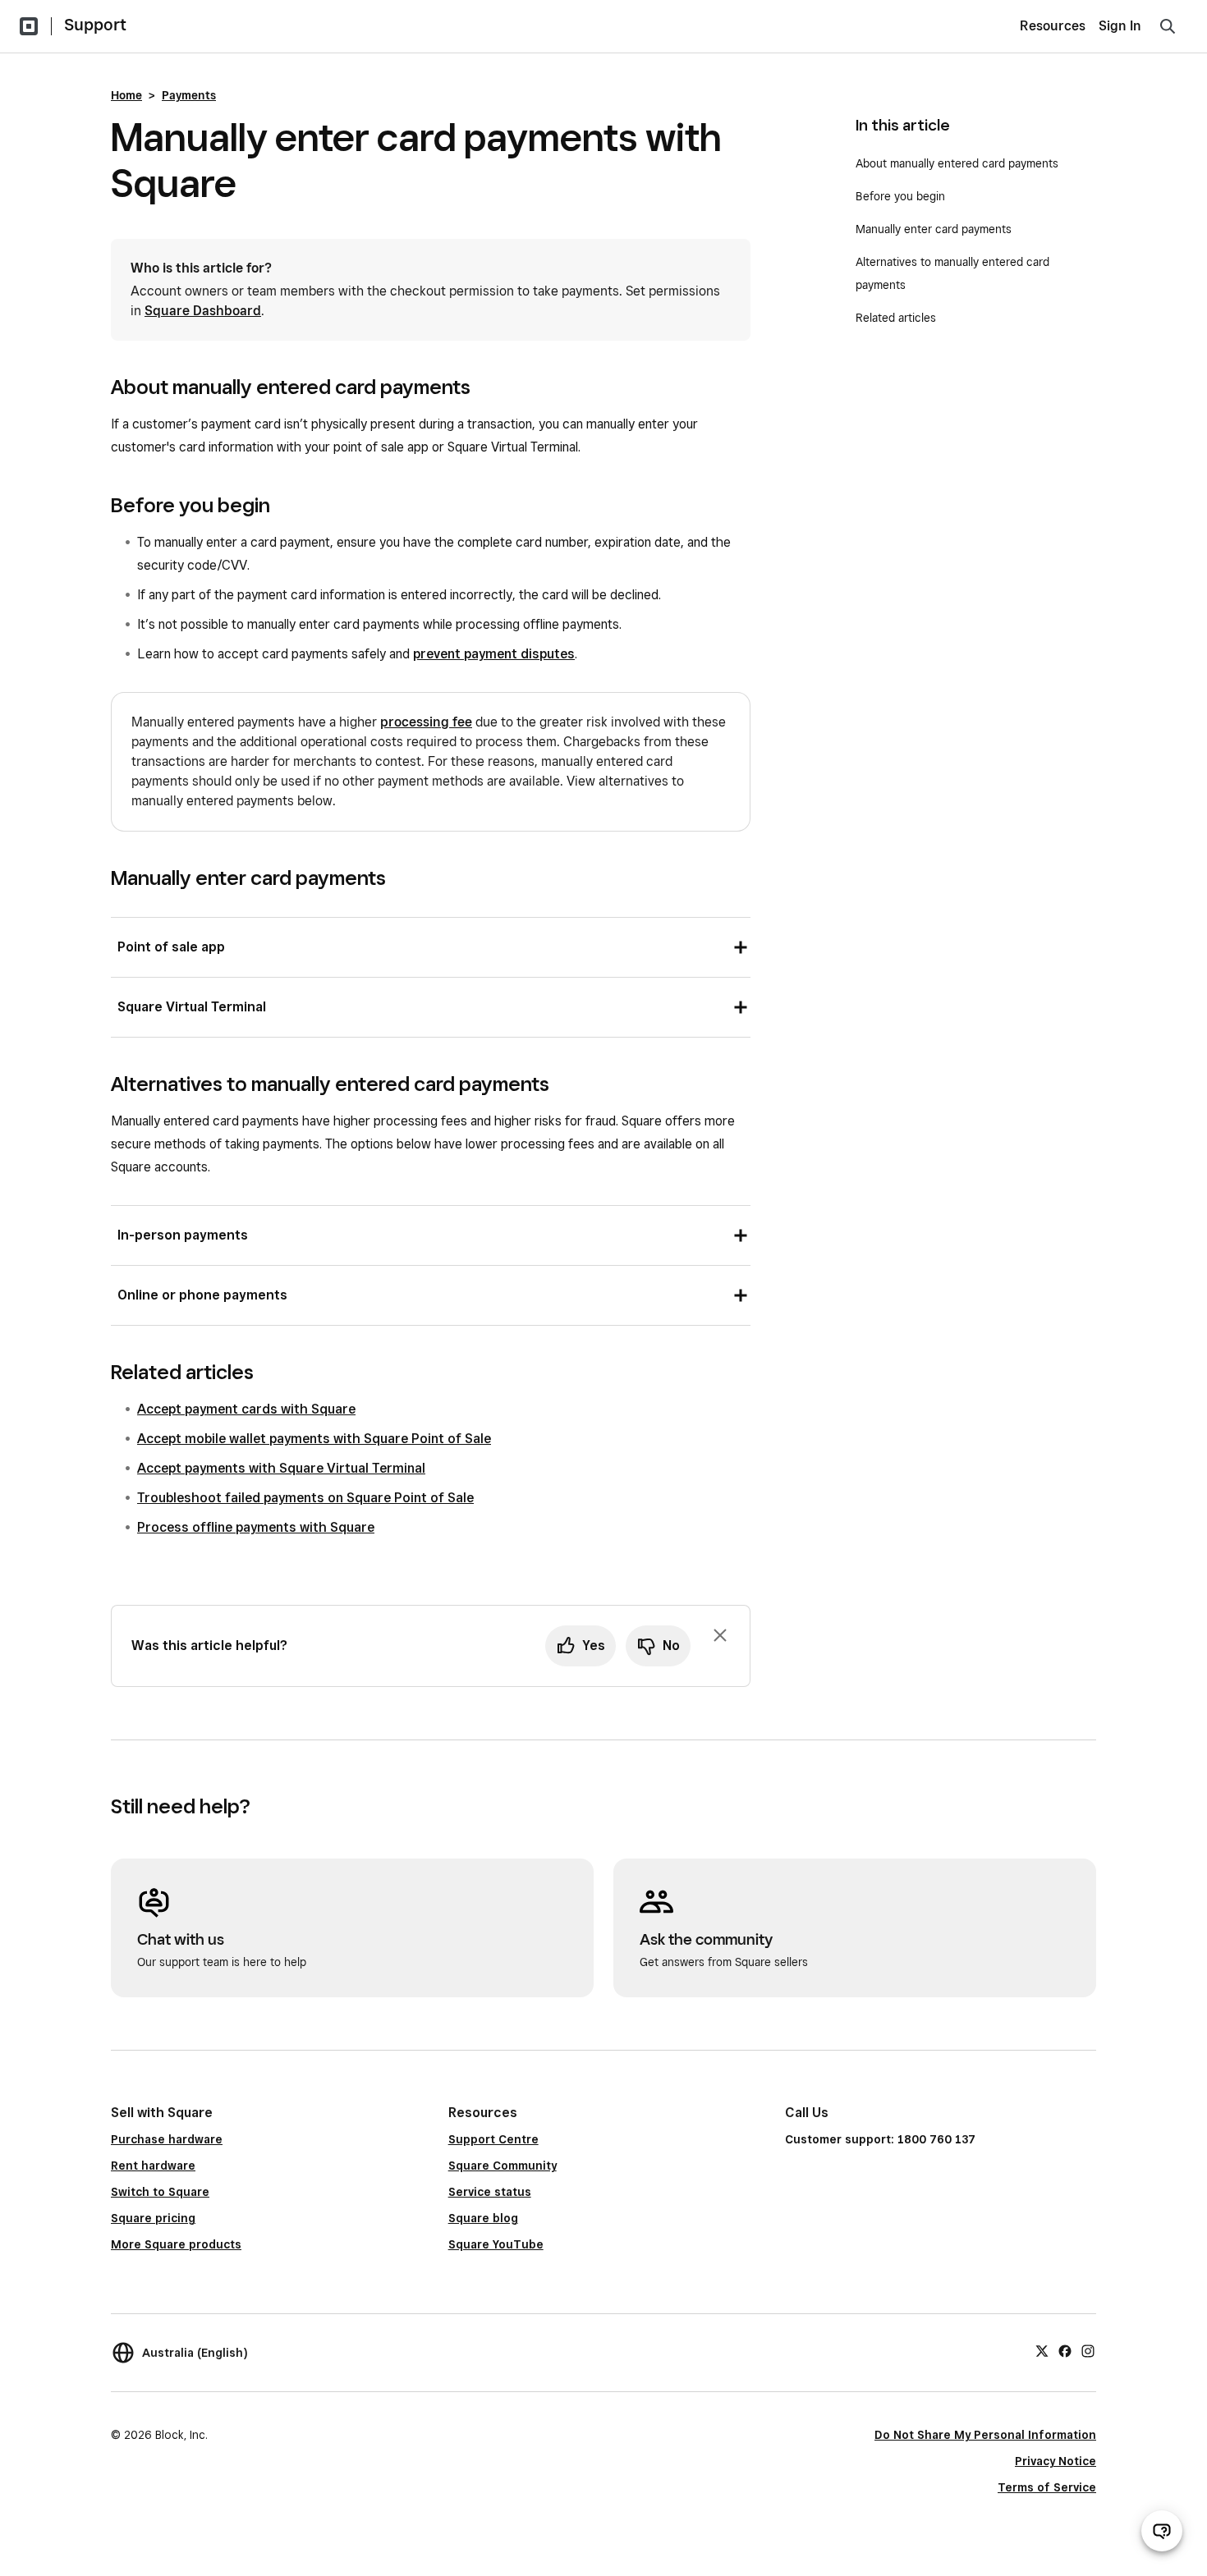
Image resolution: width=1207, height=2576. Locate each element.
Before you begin (900, 196)
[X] (1042, 2350)
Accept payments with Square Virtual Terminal (281, 1468)
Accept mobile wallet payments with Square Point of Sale (314, 1439)
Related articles (896, 318)
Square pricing (153, 2218)
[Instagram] (1088, 2350)
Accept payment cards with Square (246, 1409)
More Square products (176, 2244)
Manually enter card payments (935, 229)
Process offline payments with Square (256, 1527)
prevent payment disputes (494, 654)
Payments (189, 95)
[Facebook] (1065, 2350)
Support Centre (493, 2139)
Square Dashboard (203, 311)
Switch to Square (160, 2192)
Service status (490, 2192)
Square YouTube (496, 2244)
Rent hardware (153, 2166)
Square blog (483, 2218)
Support (95, 25)
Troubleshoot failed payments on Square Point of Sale (305, 1498)
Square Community (503, 2166)
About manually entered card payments (959, 163)
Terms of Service (1047, 2487)
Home (126, 95)
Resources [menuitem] (1053, 26)
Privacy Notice (1056, 2461)
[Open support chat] (1162, 2531)
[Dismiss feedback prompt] (720, 1635)
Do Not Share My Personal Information (985, 2435)
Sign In (1120, 26)
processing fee (426, 722)
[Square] (29, 26)
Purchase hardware (167, 2139)
